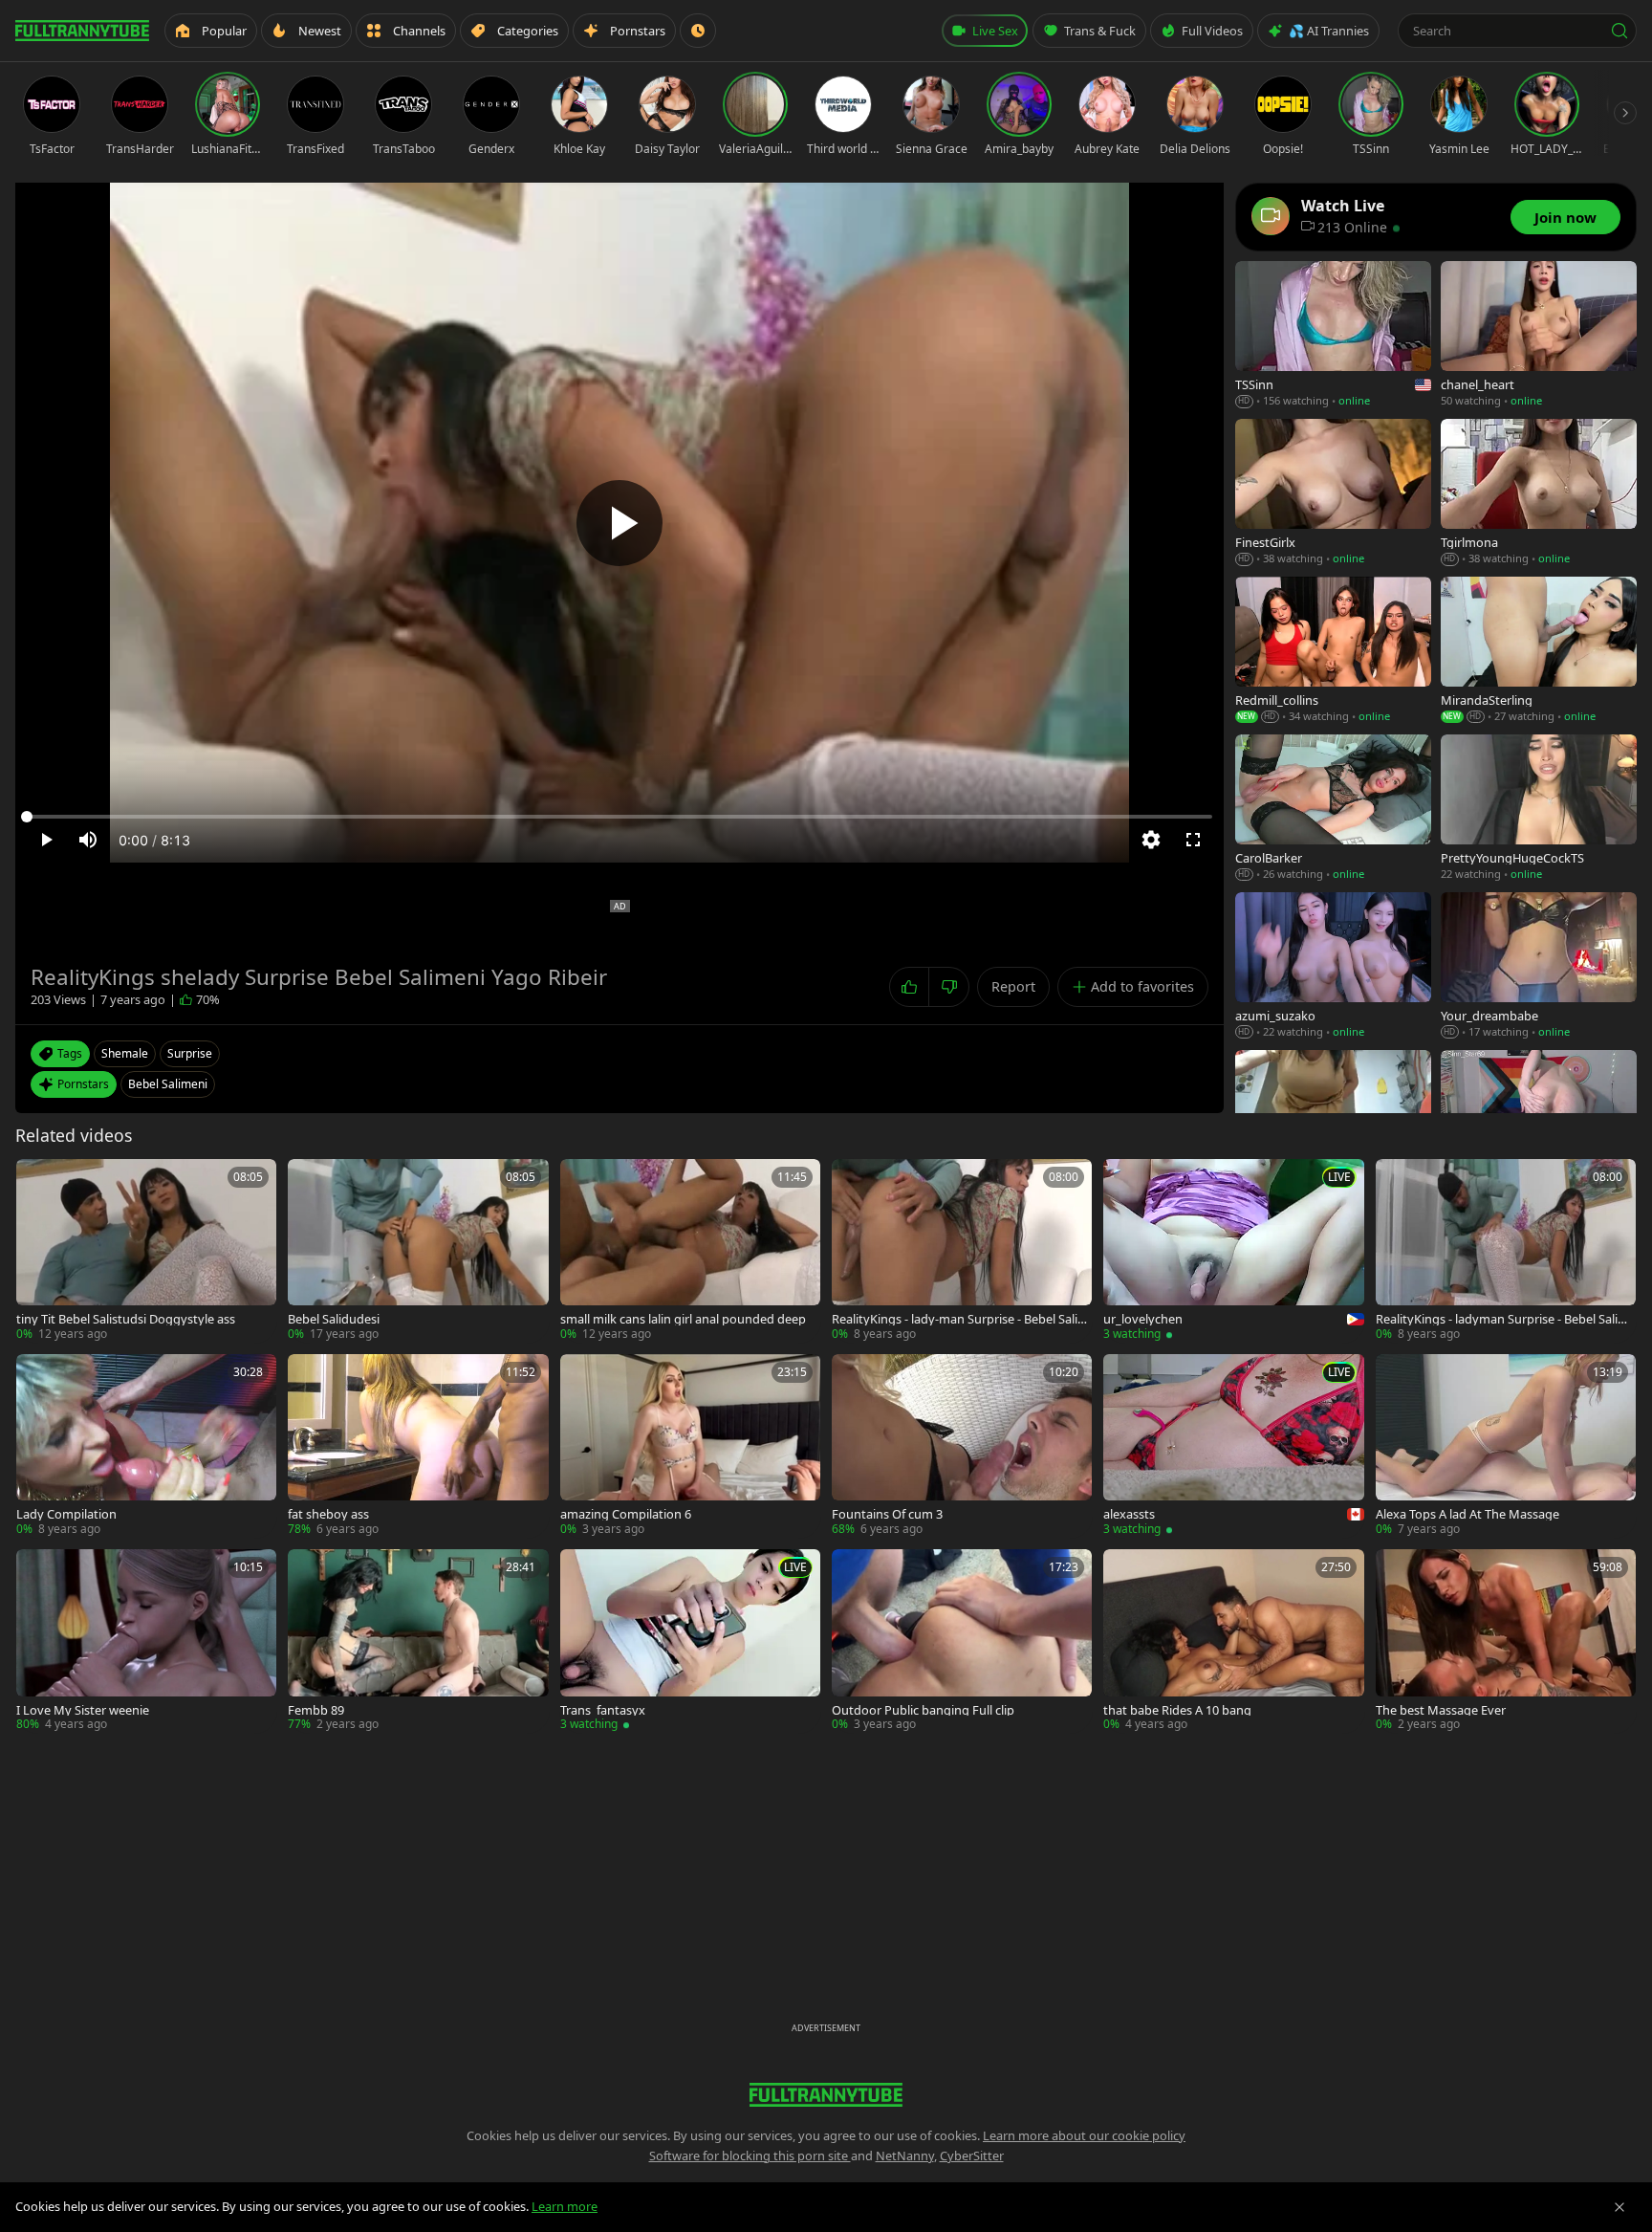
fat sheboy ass (328, 1514)
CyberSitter (972, 2155)
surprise (190, 1053)
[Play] (619, 523)
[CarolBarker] (1333, 809)
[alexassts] (1233, 1446)
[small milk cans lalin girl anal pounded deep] (690, 1251)
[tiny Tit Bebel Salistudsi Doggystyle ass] (146, 1251)
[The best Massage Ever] (1506, 1641)
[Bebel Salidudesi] (418, 1251)
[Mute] (88, 840)
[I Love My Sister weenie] (146, 1641)
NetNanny (905, 2155)
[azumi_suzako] (1333, 966)
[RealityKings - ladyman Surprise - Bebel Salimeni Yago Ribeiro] (1506, 1251)
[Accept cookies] (1619, 2207)
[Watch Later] (698, 31)
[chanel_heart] (1539, 335)
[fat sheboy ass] (418, 1446)
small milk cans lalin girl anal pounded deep (683, 1319)
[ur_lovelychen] (1233, 1251)
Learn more (565, 2206)
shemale (125, 1053)
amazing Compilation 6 (626, 1514)
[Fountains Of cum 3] (962, 1446)
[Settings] (1151, 840)
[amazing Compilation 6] (690, 1446)
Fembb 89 (316, 1710)
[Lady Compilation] (146, 1446)
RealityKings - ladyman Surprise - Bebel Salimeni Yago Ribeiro (1506, 1319)
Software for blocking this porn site (750, 2155)
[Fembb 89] (418, 1641)
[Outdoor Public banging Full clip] (962, 1641)
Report (1013, 986)
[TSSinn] (1333, 335)
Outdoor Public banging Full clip (923, 1710)
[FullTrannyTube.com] (82, 31)
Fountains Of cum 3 (887, 1514)
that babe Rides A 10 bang (1177, 1710)
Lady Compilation (66, 1514)
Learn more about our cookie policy (1084, 2135)
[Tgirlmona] (1539, 493)
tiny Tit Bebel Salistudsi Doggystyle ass (126, 1319)
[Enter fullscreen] (1193, 840)
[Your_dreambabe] (1539, 966)
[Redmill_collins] (1333, 651)
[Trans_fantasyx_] (690, 1641)
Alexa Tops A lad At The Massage (1467, 1514)
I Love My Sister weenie (83, 1710)
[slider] (619, 817)
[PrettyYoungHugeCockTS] (1539, 809)
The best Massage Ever (1441, 1710)
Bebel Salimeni (168, 1084)
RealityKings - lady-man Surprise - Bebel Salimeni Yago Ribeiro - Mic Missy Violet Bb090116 (960, 1319)
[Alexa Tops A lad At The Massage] (1506, 1446)
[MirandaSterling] (1539, 651)
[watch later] (37, 1180)
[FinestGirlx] (1333, 493)
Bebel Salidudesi (334, 1319)
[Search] (1619, 31)
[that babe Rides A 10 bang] (1233, 1641)
